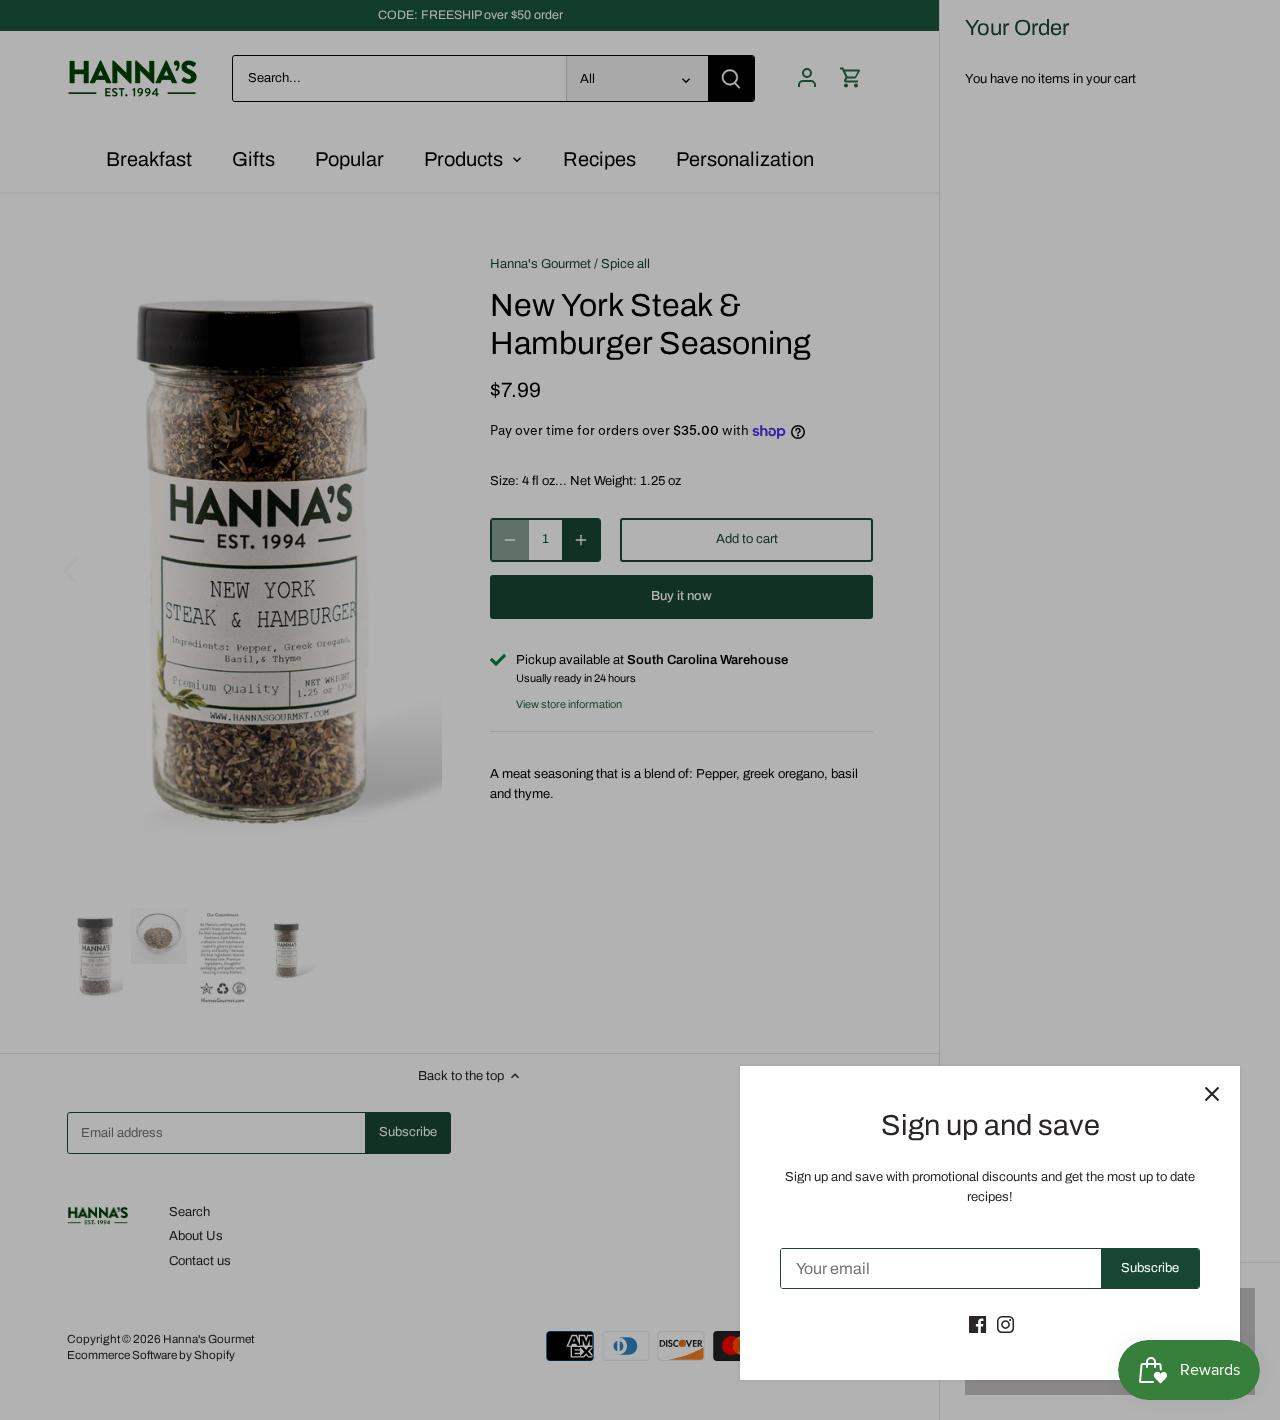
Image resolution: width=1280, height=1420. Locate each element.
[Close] (1212, 1094)
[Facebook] (977, 1324)
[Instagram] (1005, 1324)
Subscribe (1150, 1268)
